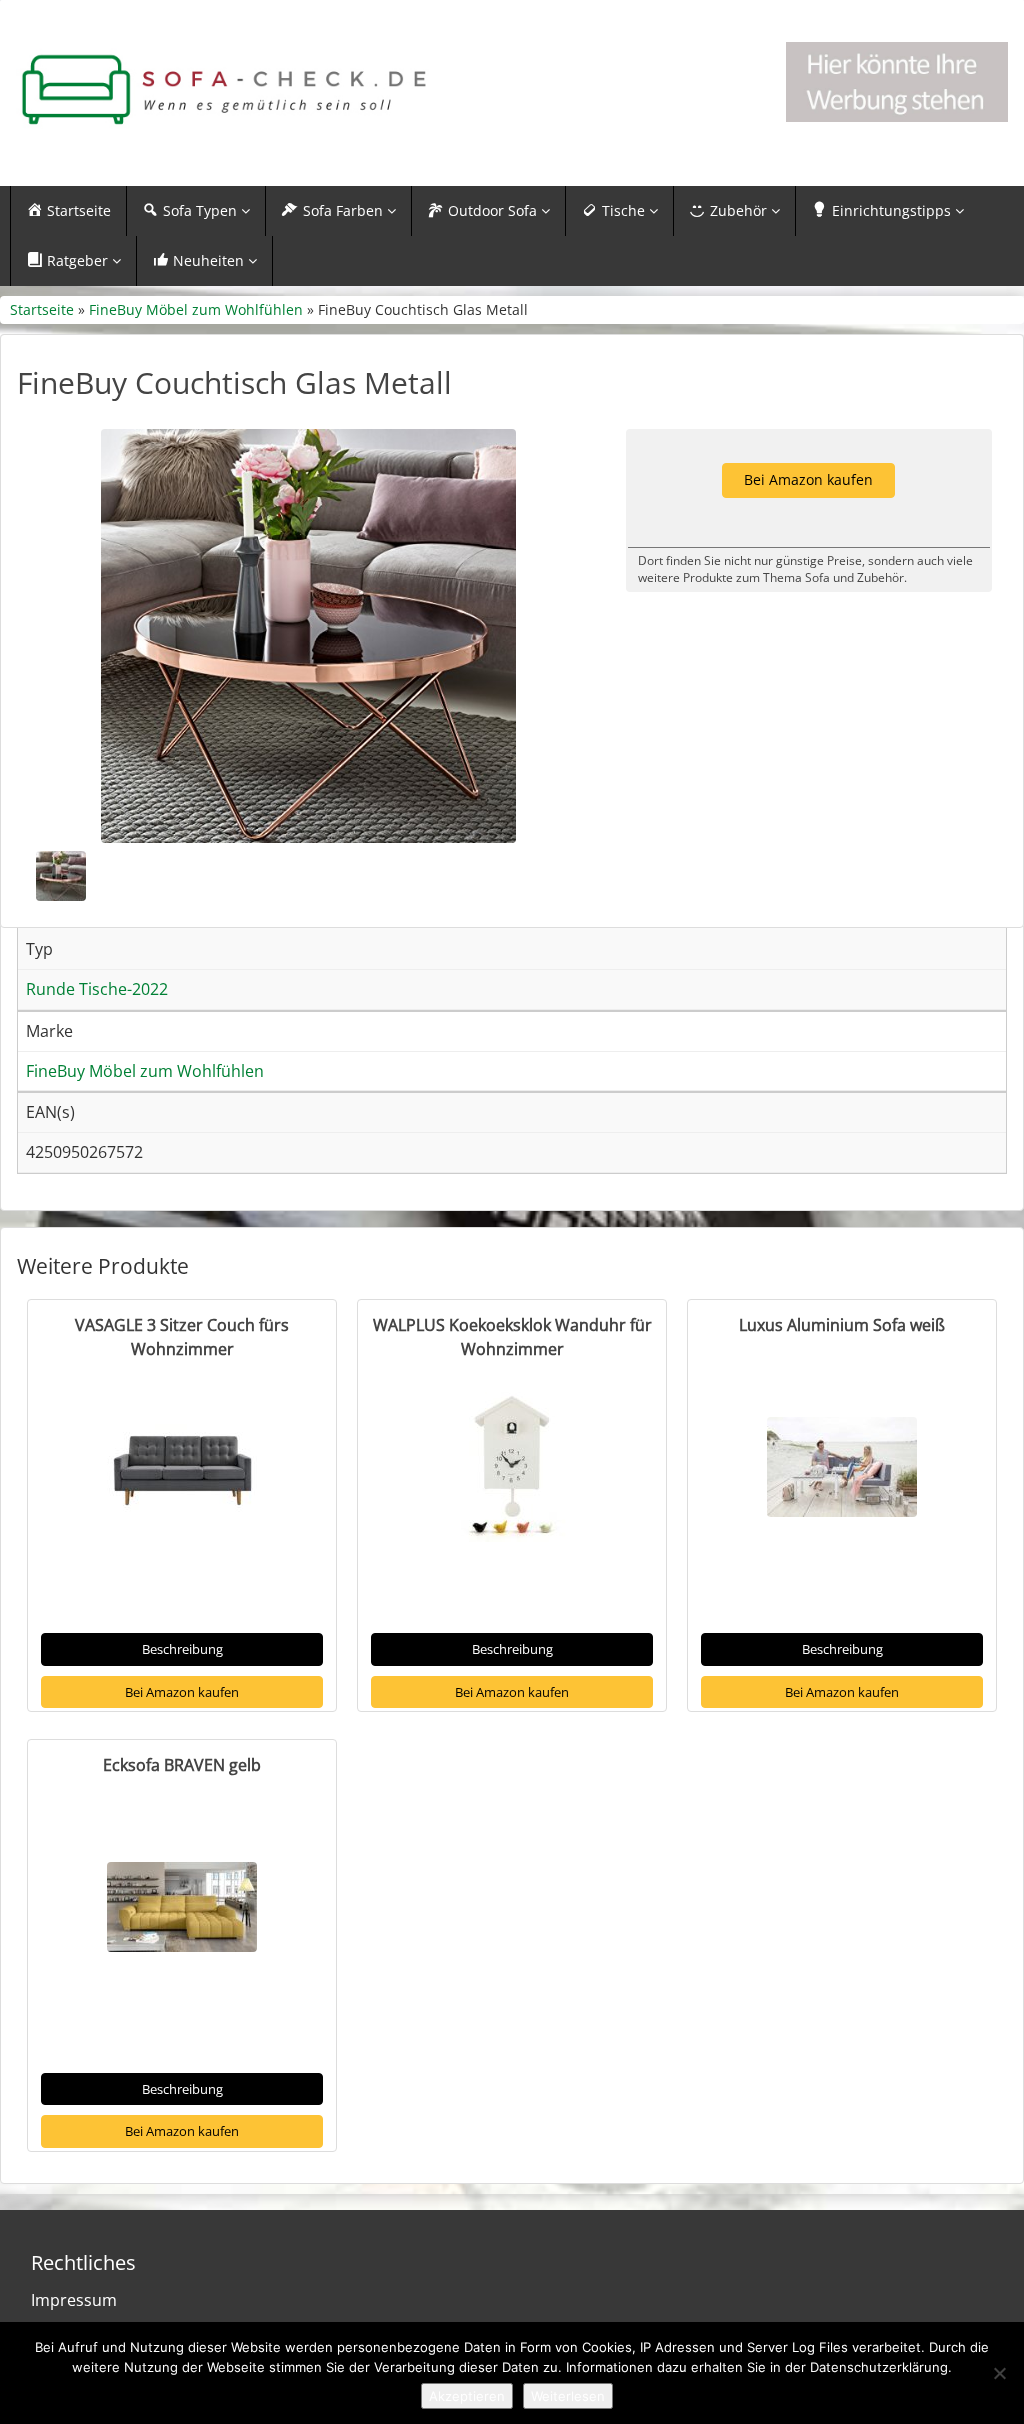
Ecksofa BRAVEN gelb (182, 1765)
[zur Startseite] (222, 90)
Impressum (74, 2300)
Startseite (42, 309)
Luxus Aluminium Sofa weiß (842, 1325)
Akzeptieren (467, 2396)
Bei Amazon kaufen (182, 1692)
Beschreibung (182, 1649)
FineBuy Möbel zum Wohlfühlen (196, 309)
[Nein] (999, 2373)
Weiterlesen (568, 2396)
